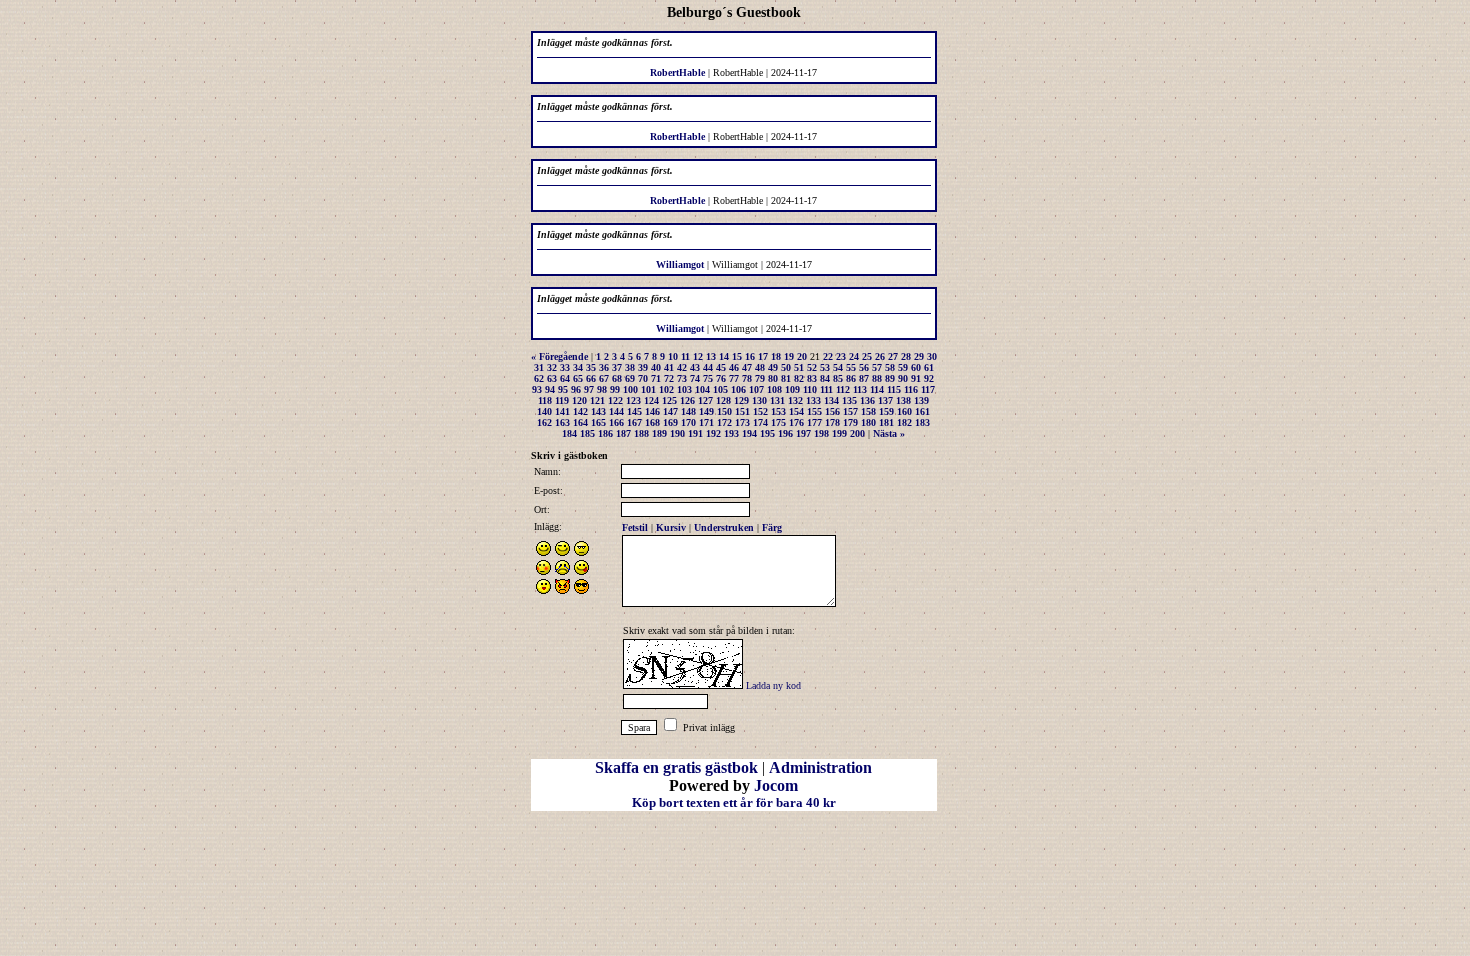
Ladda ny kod (773, 685)
